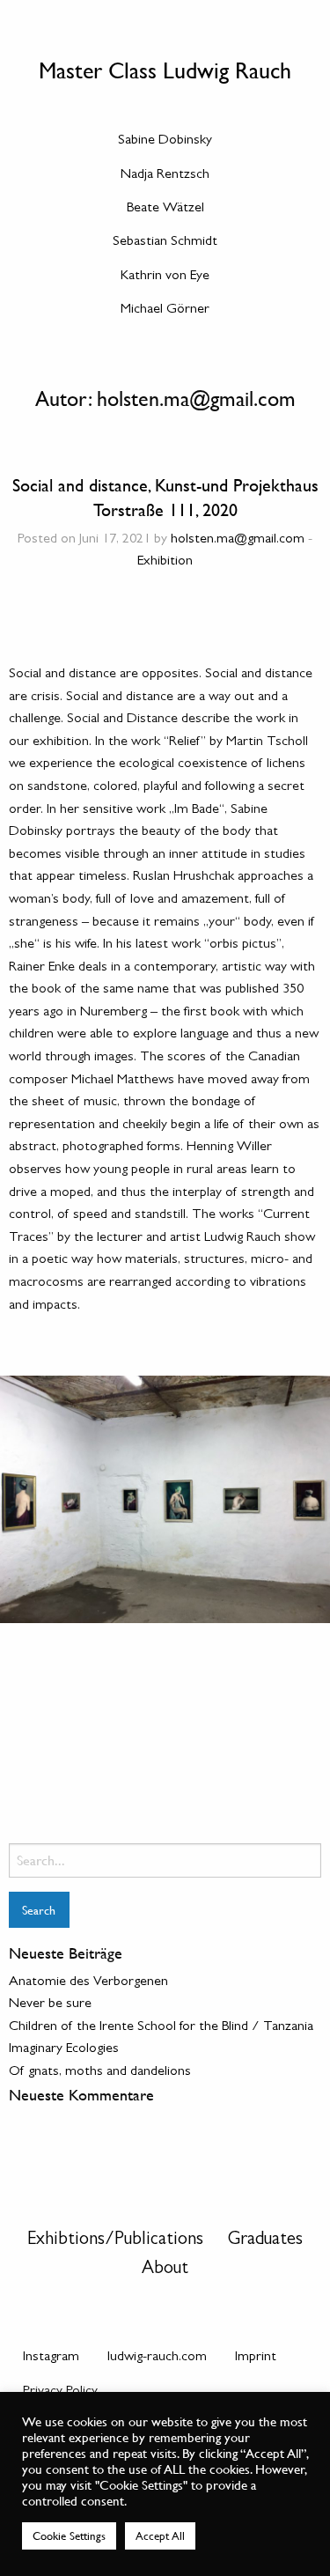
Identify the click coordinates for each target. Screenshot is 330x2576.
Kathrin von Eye (165, 277)
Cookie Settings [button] (69, 2536)
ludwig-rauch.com (157, 2358)
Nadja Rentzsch (165, 175)
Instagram (51, 2358)
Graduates (265, 2241)
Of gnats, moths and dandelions (100, 2072)
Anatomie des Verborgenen (88, 1982)
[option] (165, 1499)
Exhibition (165, 562)
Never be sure (50, 2004)
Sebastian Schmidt (165, 242)
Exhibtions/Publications (115, 2241)
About (165, 2270)
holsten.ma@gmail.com (238, 540)
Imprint (256, 2358)
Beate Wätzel (165, 209)
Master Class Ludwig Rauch (165, 70)
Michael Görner (165, 310)
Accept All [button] (160, 2536)
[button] (31, 1500)
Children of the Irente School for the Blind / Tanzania (161, 2027)
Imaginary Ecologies (64, 2049)
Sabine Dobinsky (165, 141)
